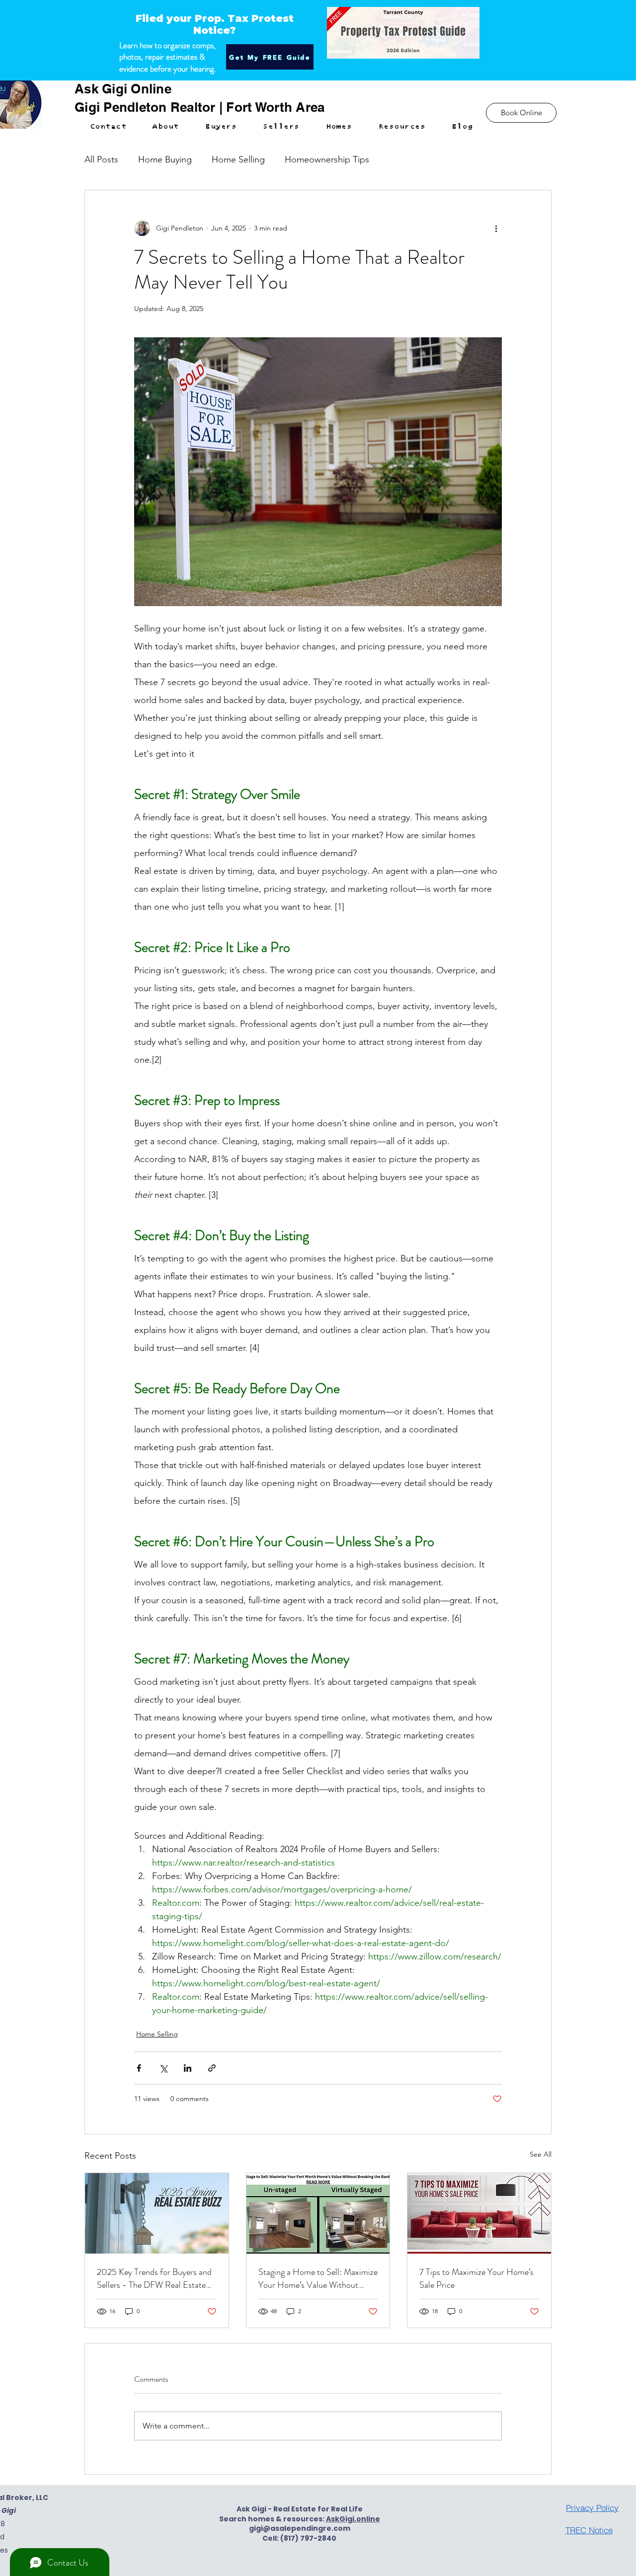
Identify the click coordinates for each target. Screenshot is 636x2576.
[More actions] (496, 228)
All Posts (101, 159)
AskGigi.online (353, 2519)
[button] (221, 127)
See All (541, 2154)
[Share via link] (212, 2068)
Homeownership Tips (327, 159)
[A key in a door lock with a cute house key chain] (157, 2213)
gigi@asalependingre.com (300, 2528)
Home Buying (165, 159)
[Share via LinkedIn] (188, 2068)
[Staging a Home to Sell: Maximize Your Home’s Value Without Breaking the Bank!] (318, 2213)
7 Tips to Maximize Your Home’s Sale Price (477, 2278)
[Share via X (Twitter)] (163, 2068)
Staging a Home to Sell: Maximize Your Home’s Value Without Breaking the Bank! (318, 2278)
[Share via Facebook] (139, 2068)
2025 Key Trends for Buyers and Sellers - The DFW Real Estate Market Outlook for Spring (154, 2278)
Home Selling (238, 159)
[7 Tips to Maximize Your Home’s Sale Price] (479, 2213)
